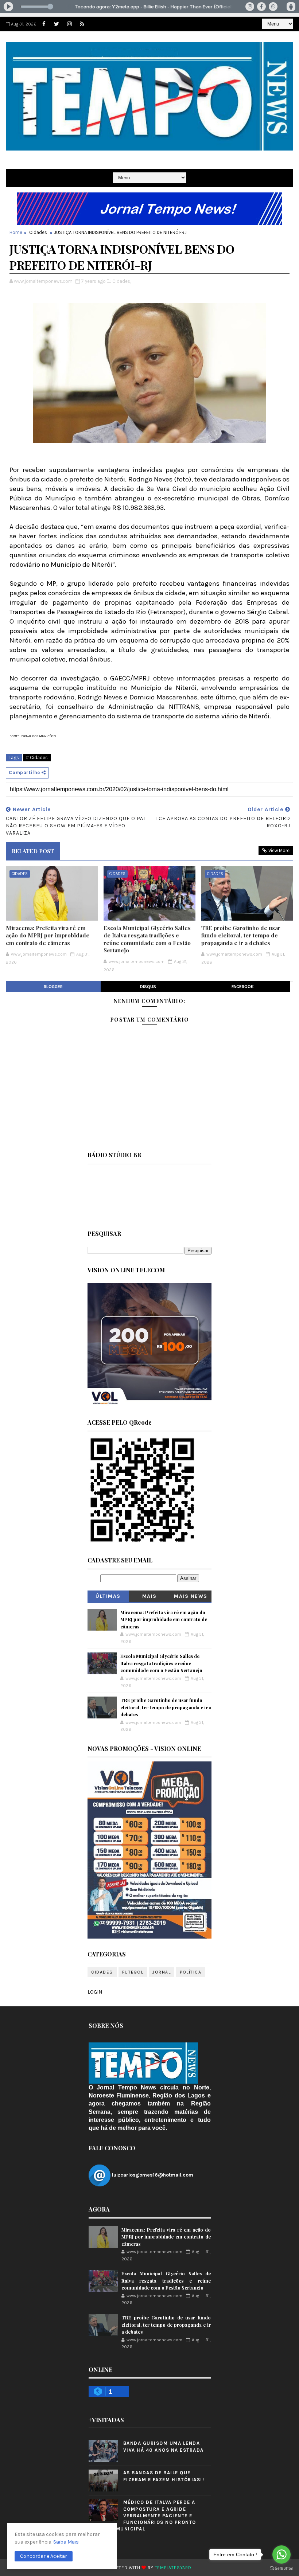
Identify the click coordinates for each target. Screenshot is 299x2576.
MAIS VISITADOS (150, 1598)
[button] (44, 2556)
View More (279, 850)
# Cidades (37, 758)
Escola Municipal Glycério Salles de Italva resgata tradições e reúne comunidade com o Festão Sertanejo (147, 939)
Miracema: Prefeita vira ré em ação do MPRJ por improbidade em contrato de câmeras (48, 935)
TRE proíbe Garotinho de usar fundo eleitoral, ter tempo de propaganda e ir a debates (241, 935)
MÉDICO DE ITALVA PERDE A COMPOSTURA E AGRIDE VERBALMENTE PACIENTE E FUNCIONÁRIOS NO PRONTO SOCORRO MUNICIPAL (142, 2515)
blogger (53, 987)
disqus (148, 987)
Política (191, 1972)
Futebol (133, 1972)
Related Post (33, 851)
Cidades (38, 232)
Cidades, (122, 281)
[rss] (82, 24)
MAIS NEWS (191, 1596)
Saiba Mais (66, 2542)
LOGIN (95, 1992)
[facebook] (44, 24)
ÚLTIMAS (108, 1596)
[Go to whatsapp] (281, 2554)
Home (16, 232)
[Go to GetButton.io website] (281, 2569)
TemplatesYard (173, 2568)
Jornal (162, 1972)
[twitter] (57, 24)
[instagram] (69, 24)
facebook (243, 987)
